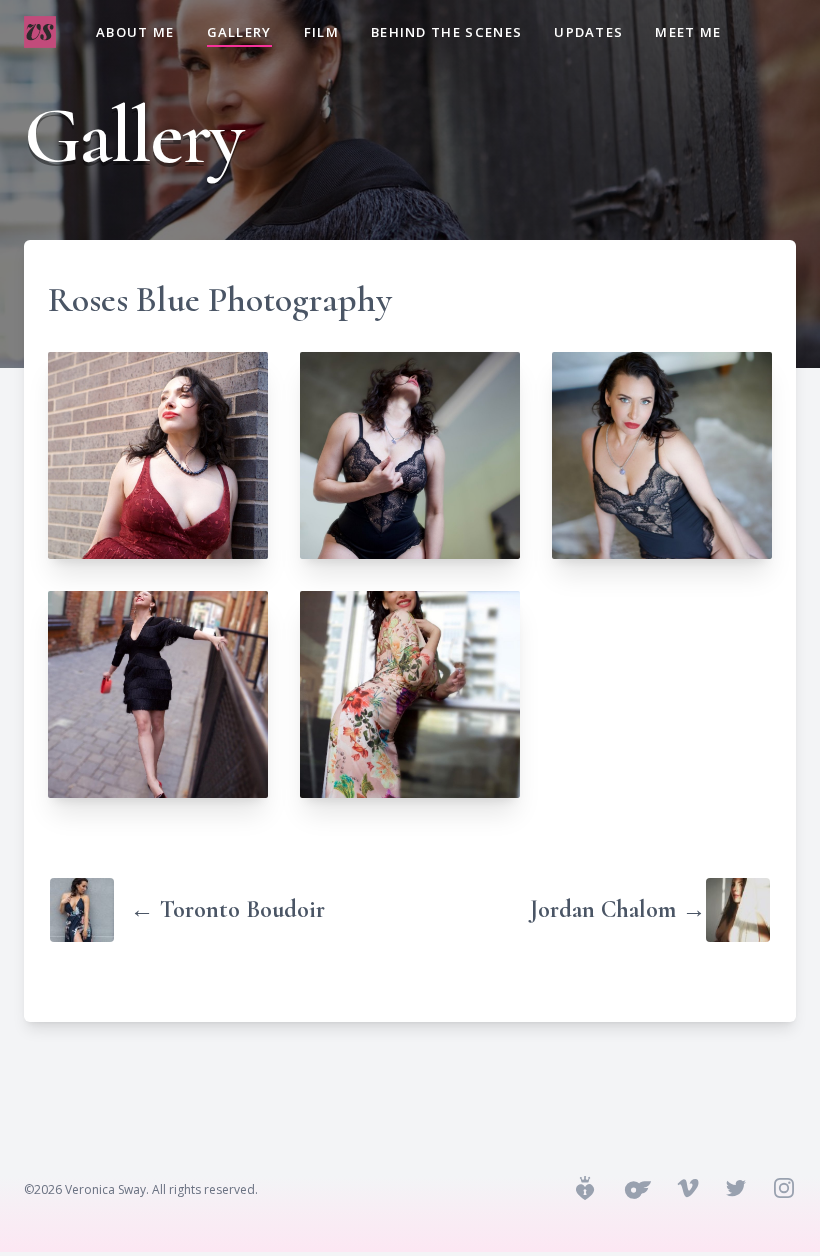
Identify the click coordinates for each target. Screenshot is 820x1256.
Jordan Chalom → (618, 909)
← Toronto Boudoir (227, 909)
